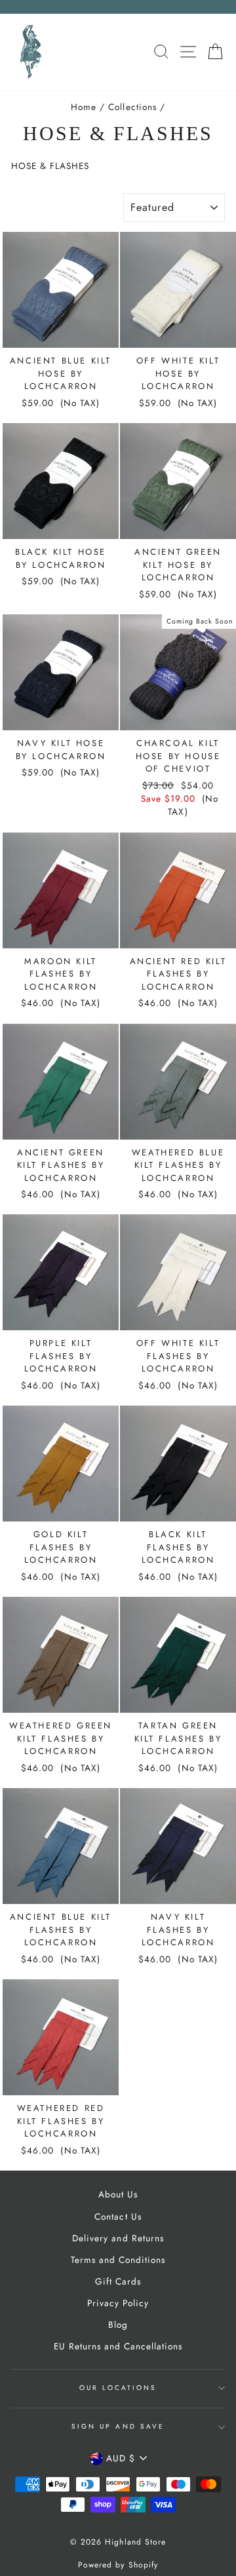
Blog (118, 2324)
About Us (118, 2194)
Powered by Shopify (118, 2565)
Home (84, 107)
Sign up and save (118, 2426)
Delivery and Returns (118, 2238)
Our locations (118, 2388)
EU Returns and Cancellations (118, 2346)
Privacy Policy (118, 2303)
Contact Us (118, 2216)
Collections (132, 107)
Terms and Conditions (118, 2260)
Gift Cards (118, 2281)
